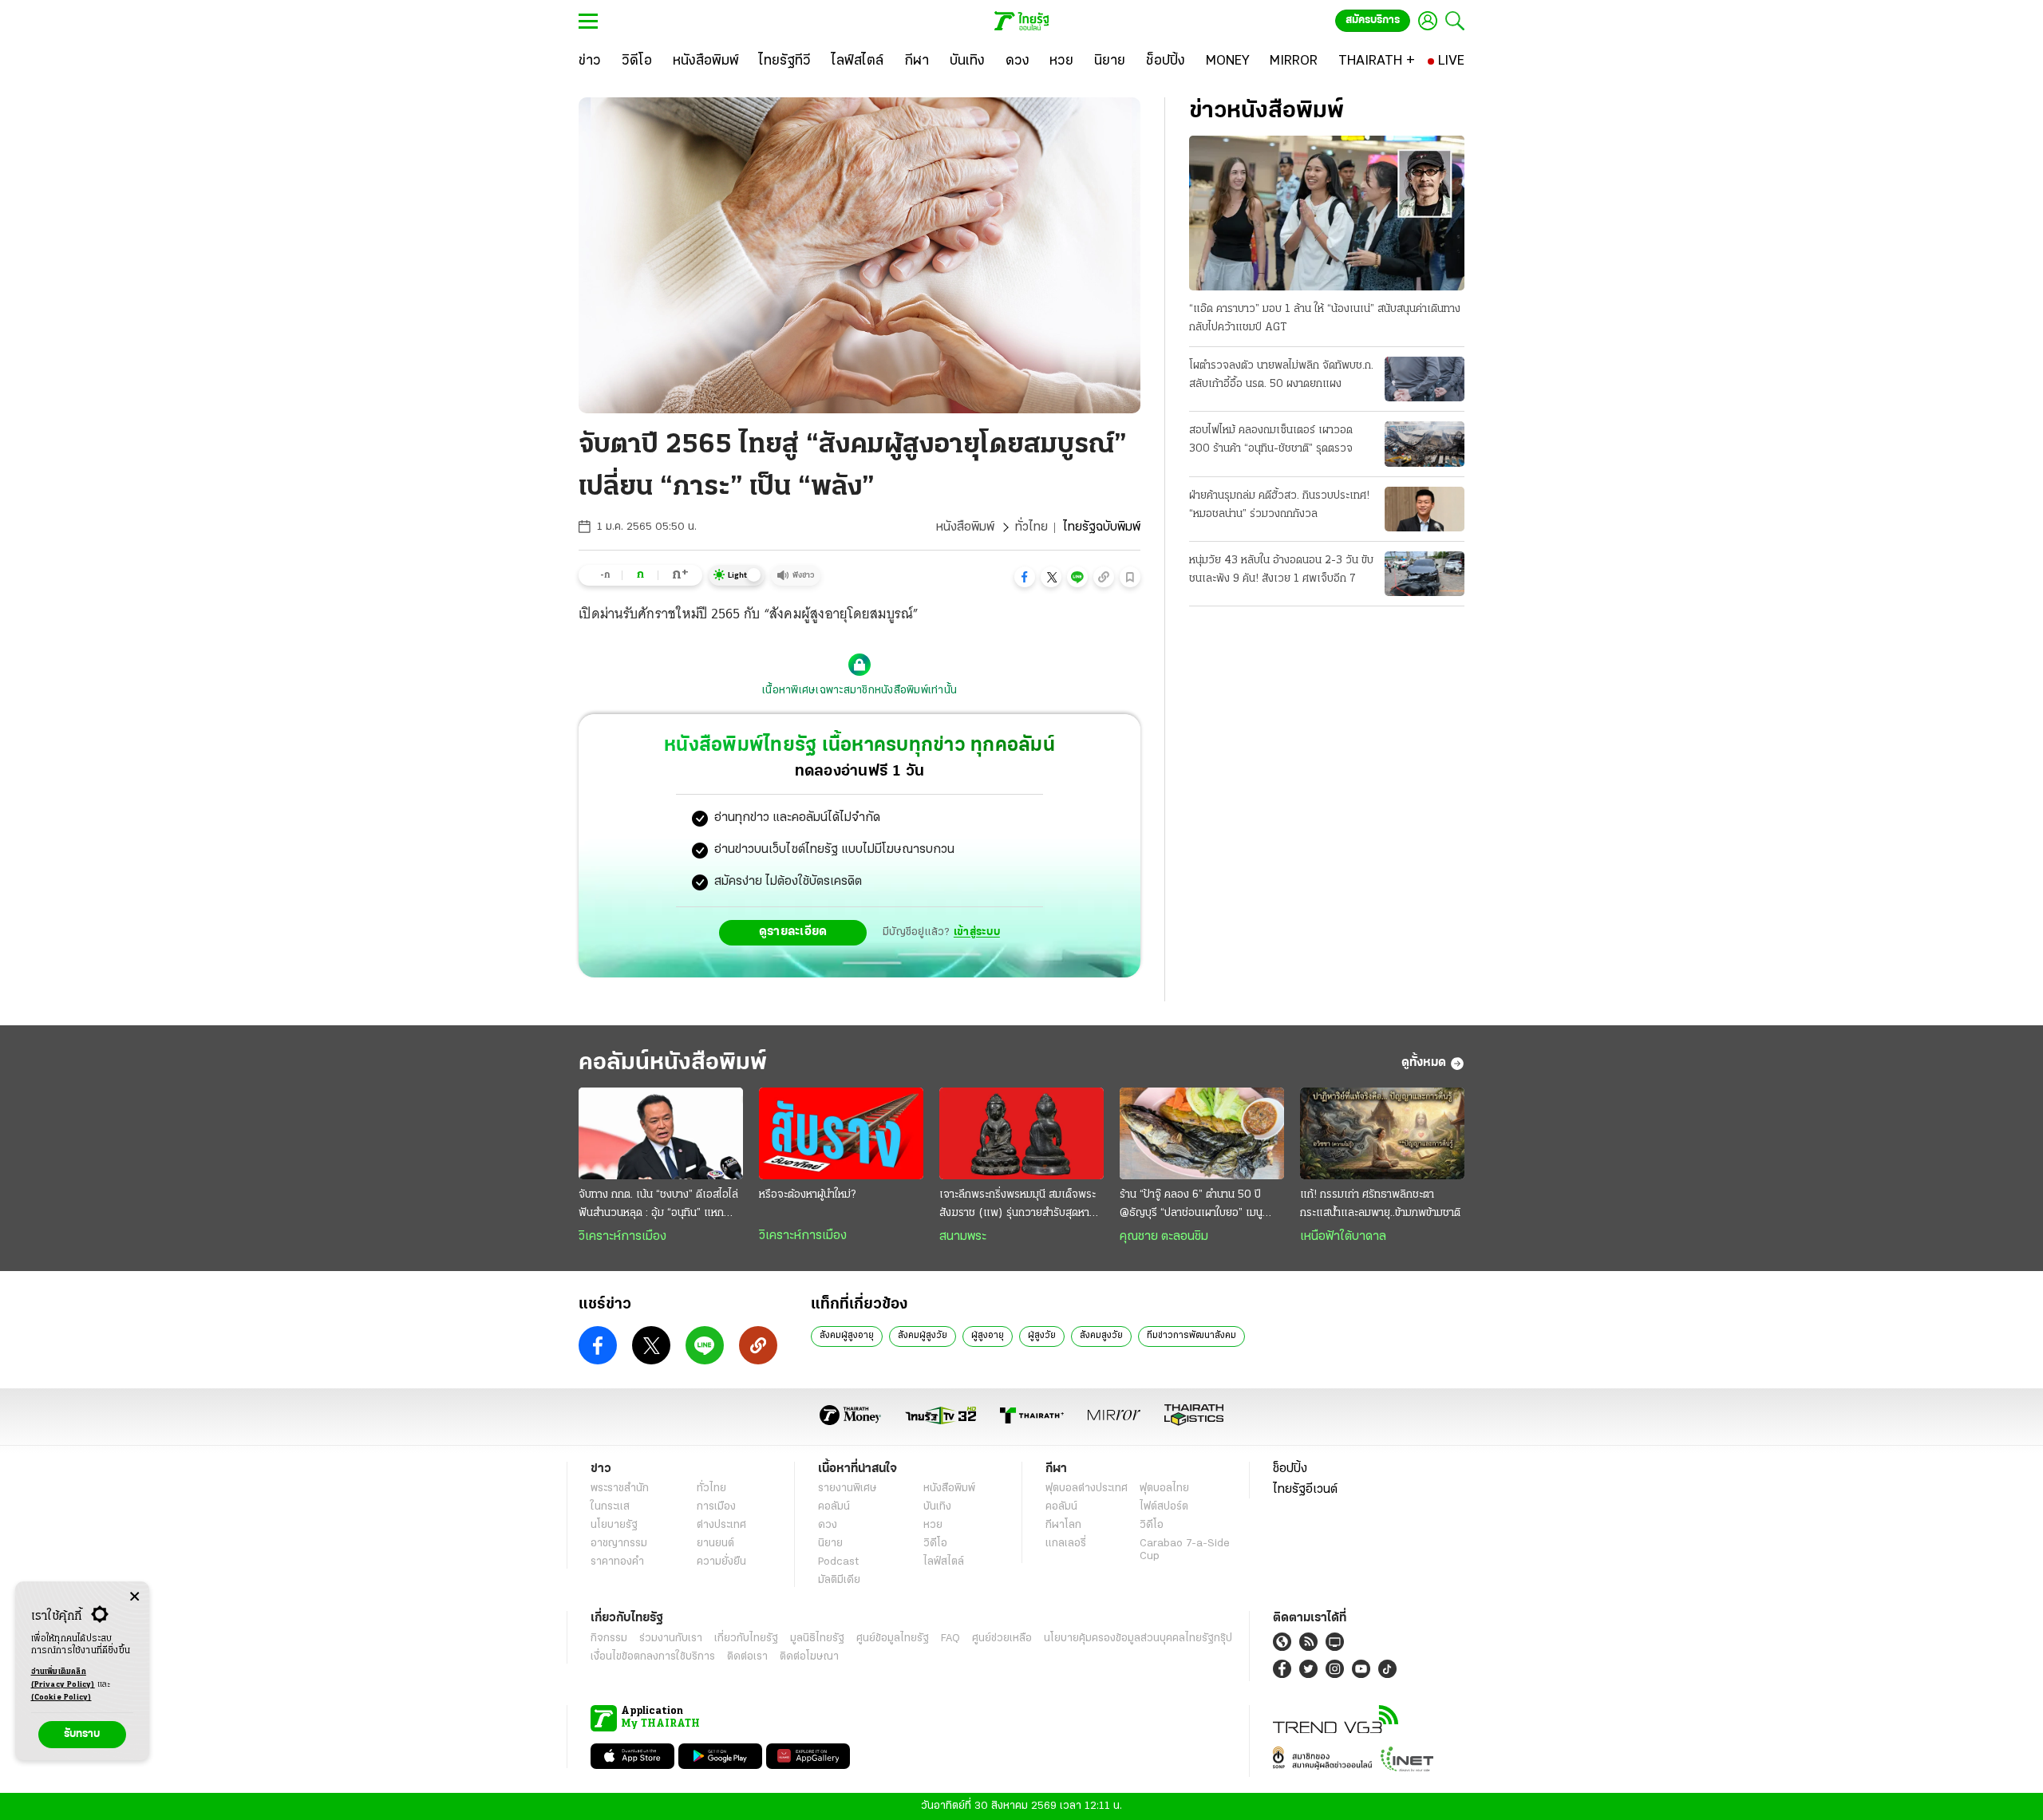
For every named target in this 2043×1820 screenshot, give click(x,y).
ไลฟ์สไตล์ (944, 1562)
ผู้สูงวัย (1042, 1336)
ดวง (828, 1525)
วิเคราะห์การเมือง (622, 1237)
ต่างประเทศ (721, 1525)
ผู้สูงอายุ (988, 1336)
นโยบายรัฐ (614, 1525)
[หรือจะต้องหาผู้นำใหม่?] (841, 1134)
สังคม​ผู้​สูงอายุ (847, 1336)
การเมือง (716, 1507)
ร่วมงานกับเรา (671, 1638)
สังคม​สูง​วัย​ (1101, 1336)
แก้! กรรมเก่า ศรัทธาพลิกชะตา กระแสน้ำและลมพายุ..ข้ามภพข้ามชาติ (1380, 1204)
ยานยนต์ (715, 1544)
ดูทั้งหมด (1424, 1063)
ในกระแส (610, 1507)
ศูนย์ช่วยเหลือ (1002, 1638)
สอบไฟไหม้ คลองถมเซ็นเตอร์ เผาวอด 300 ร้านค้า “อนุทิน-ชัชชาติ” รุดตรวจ (1271, 440)
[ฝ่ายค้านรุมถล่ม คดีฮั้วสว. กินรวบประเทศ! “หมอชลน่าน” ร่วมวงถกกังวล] (1425, 509)
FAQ (950, 1638)
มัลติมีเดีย (839, 1580)
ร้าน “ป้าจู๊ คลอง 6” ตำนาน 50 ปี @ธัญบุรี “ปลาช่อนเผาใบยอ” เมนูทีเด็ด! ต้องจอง (1191, 1206)
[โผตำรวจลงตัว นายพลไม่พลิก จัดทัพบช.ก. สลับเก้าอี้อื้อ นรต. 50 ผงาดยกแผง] (1425, 379)
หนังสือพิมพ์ (965, 527)
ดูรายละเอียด (793, 932)
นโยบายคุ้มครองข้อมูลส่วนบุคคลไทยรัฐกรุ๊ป (1138, 1638)
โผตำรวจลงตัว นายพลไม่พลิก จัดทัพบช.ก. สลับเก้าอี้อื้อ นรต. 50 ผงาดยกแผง (1281, 375)
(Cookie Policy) (61, 1698)
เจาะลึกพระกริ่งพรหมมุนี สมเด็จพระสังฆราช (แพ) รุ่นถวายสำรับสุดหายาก (1018, 1206)
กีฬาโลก (1063, 1525)
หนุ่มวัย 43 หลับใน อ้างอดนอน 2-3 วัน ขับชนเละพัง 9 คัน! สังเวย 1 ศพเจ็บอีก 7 (1281, 570)
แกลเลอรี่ (1066, 1544)
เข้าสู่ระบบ (977, 932)
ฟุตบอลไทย (1164, 1488)
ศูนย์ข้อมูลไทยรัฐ (893, 1638)
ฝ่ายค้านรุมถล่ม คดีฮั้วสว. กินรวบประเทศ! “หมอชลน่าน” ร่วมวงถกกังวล (1279, 505)
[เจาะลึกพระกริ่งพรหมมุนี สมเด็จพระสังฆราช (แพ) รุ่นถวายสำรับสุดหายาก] (1021, 1134)
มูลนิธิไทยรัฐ (817, 1638)
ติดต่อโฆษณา (809, 1657)
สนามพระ (963, 1237)
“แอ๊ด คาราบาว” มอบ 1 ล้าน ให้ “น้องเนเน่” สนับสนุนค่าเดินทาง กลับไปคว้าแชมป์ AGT (1325, 318)
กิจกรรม (609, 1638)
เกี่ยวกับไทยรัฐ (746, 1638)
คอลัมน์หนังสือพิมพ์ (673, 1063)
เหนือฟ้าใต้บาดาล (1343, 1237)
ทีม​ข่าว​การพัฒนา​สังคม (1191, 1336)
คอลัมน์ (834, 1507)
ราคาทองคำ (617, 1562)
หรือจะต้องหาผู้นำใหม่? (807, 1195)
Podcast (838, 1562)
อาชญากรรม (619, 1544)
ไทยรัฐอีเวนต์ (1305, 1490)
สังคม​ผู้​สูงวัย (923, 1336)
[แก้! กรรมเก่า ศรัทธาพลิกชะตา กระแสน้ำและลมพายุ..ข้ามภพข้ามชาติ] (1382, 1134)
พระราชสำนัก (620, 1488)
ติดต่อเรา (747, 1657)
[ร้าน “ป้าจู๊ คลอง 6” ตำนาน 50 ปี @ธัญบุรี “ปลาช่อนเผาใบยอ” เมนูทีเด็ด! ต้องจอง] (1202, 1134)
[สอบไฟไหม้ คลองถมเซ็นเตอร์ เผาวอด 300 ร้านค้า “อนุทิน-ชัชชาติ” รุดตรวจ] (1425, 444)
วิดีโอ (935, 1544)
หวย (933, 1525)
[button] (1025, 577)
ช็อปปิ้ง (1290, 1469)
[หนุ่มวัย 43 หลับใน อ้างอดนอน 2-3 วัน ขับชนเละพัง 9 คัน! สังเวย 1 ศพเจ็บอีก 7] (1425, 574)
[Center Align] (134, 1597)
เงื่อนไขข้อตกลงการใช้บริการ (653, 1657)
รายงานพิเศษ (848, 1488)
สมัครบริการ (1373, 20)
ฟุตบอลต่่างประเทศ (1087, 1488)
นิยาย (830, 1544)
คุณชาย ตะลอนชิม (1164, 1237)
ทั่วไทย (1031, 527)
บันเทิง (937, 1507)
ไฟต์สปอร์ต (1164, 1507)
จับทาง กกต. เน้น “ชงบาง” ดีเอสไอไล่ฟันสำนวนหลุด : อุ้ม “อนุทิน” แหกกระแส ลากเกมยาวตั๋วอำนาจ (658, 1206)
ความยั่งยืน (721, 1562)
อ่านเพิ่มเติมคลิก (63, 1678)
